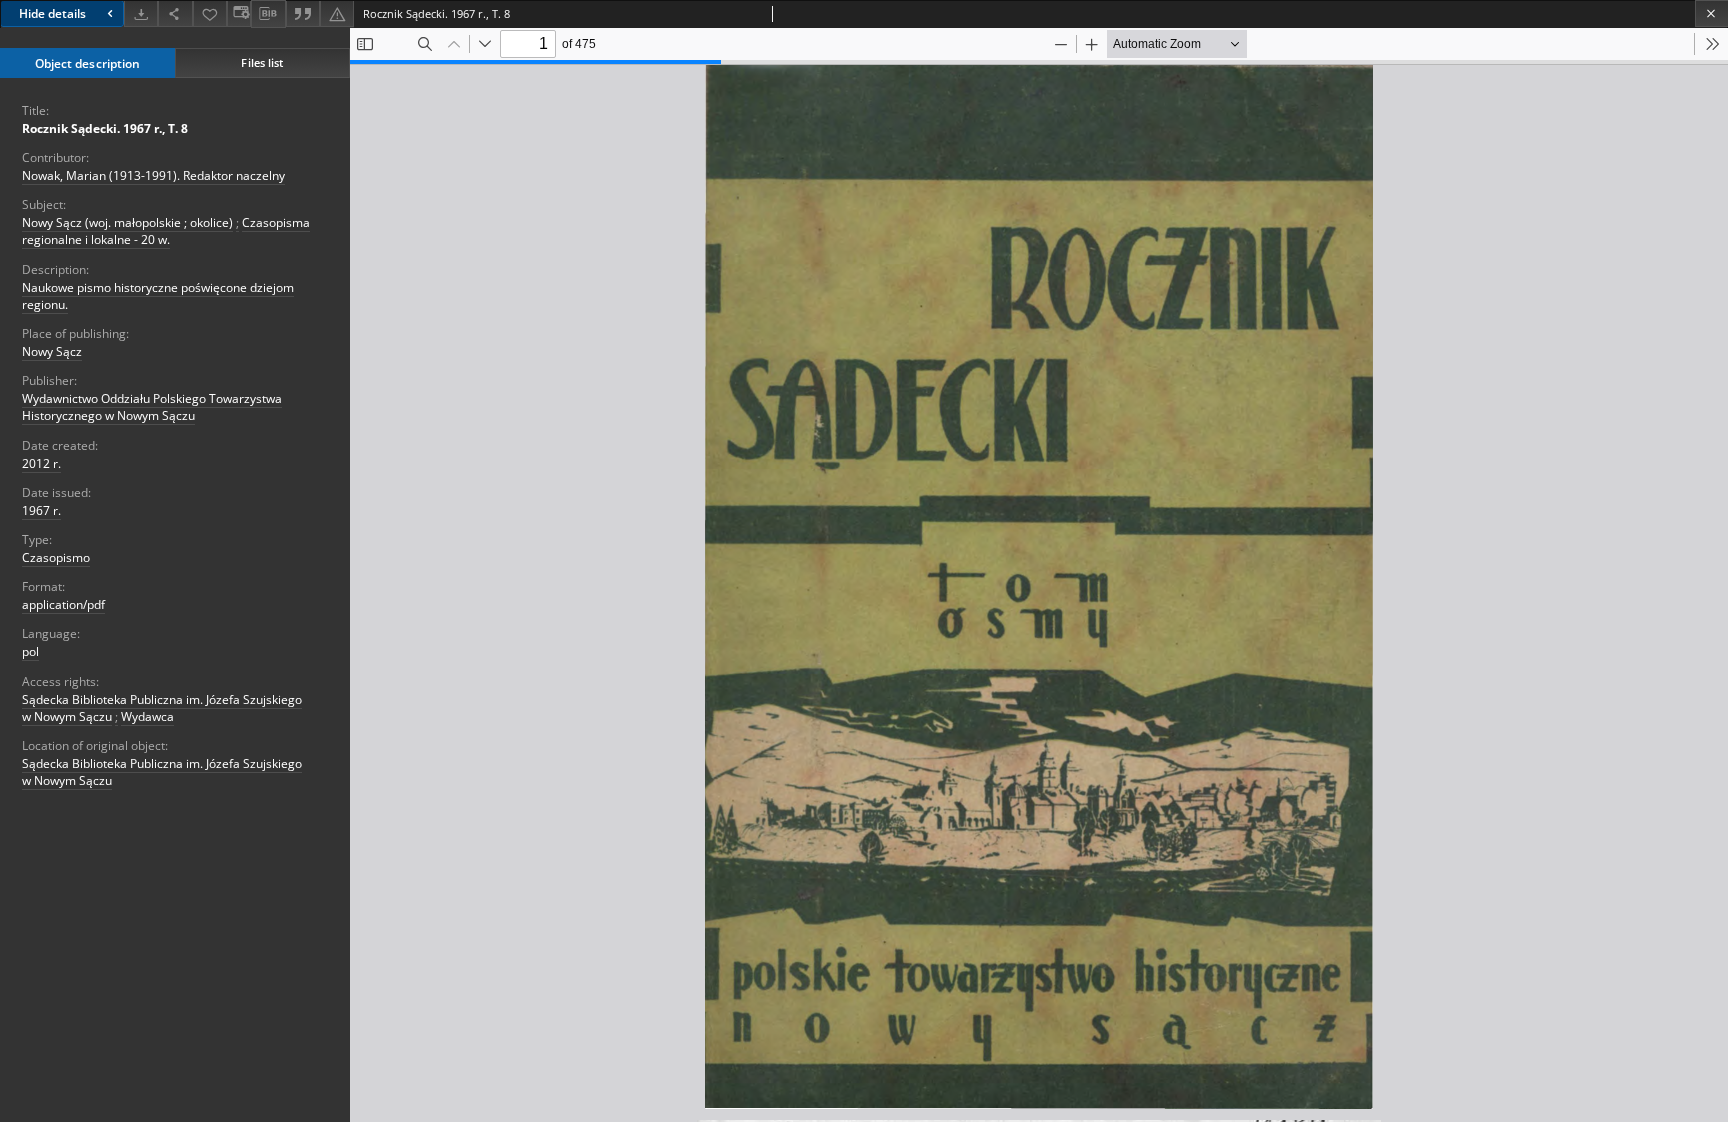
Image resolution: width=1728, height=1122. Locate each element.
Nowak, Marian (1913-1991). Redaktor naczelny (153, 175)
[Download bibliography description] (268, 14)
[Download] (141, 13)
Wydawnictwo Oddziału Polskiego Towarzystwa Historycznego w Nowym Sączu (152, 407)
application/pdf (63, 604)
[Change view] (239, 13)
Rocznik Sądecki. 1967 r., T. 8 (105, 128)
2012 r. (41, 463)
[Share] (175, 13)
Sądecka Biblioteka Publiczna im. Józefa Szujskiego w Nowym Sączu (162, 772)
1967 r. (41, 510)
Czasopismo (56, 557)
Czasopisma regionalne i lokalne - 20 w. (166, 231)
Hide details (52, 13)
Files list (262, 62)
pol (30, 651)
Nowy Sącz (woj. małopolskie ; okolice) (127, 222)
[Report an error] (337, 13)
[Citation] (303, 13)
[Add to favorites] (210, 13)
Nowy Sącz (52, 351)
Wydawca (147, 716)
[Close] (1711, 13)
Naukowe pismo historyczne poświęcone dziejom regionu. (158, 296)
